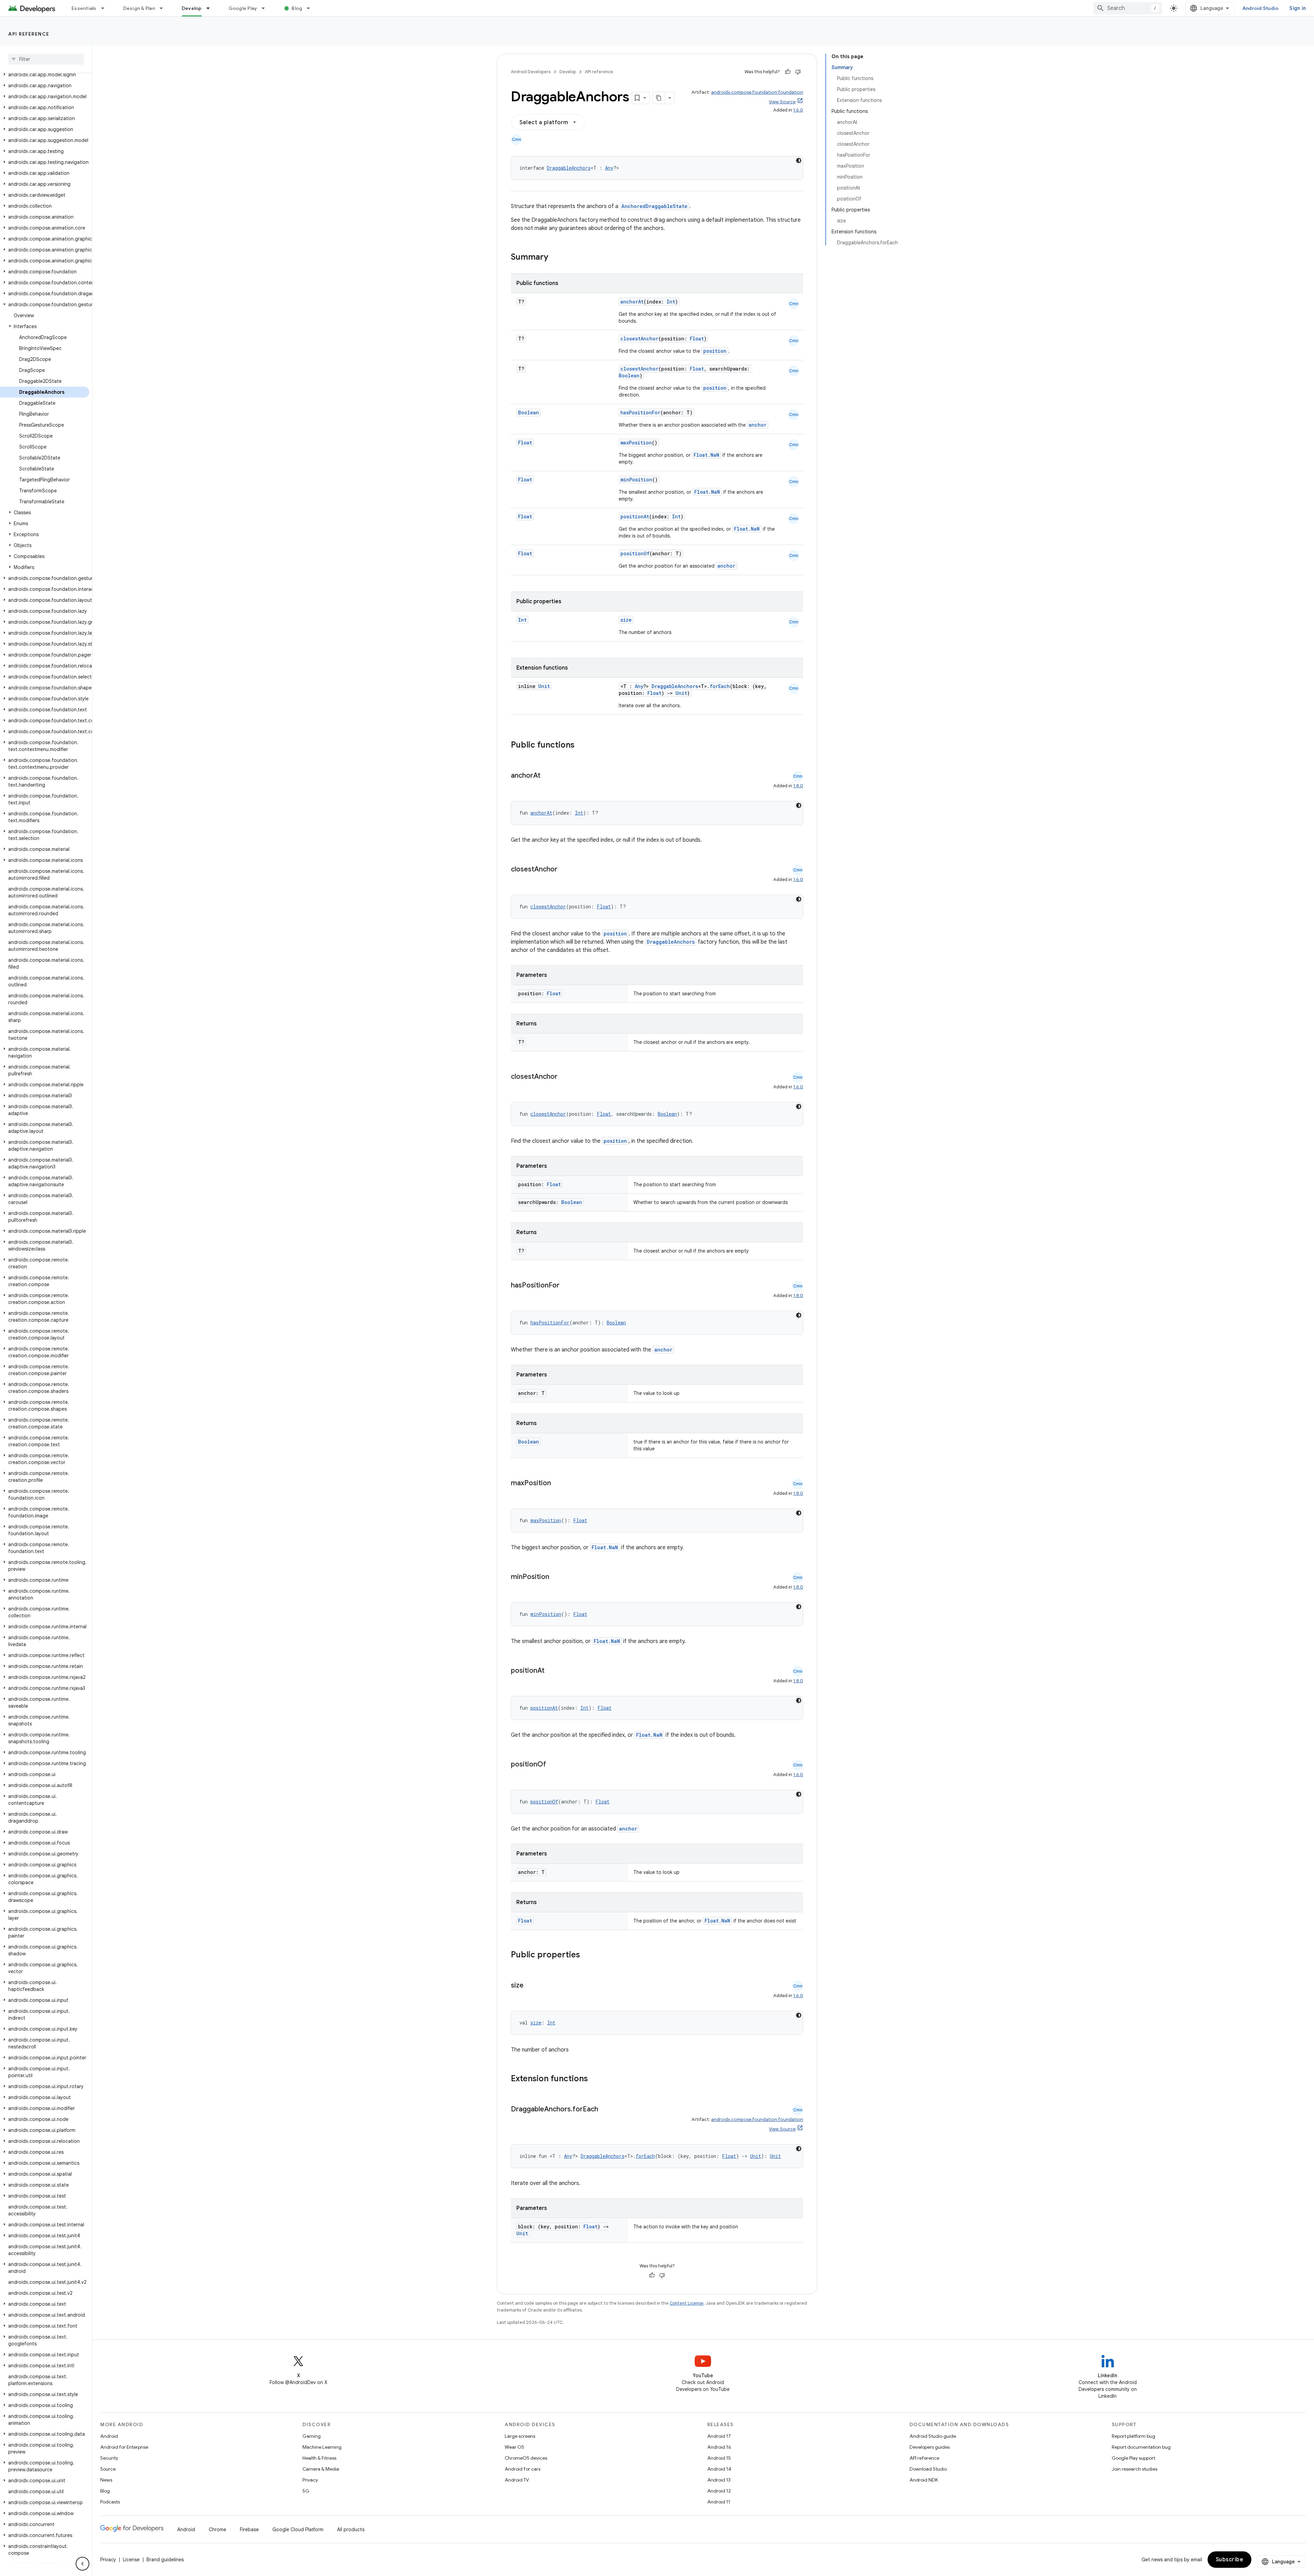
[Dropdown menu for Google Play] (266, 8)
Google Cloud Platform (298, 2529)
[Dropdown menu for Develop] (211, 8)
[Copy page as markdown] (659, 98)
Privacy (310, 2480)
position (715, 351)
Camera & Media (321, 2469)
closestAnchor (639, 339)
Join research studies (1135, 2469)
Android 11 (719, 2502)
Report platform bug (1133, 2436)
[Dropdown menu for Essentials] (106, 8)
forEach (720, 686)
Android (109, 2436)
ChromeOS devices (526, 2458)
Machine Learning (322, 2447)
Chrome (217, 2529)
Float (697, 339)
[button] (45, 75)
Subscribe (1230, 2560)
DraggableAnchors (569, 168)
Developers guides (930, 2447)
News (106, 2480)
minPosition (636, 480)
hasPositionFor (640, 412)
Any (609, 168)
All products (351, 2529)
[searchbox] (46, 59)
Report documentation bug (1141, 2447)
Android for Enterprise (124, 2447)
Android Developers (531, 72)
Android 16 (719, 2447)
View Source (782, 102)
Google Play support (1133, 2458)
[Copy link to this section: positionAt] (551, 1671)
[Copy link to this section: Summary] (555, 258)
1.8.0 (798, 786)
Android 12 (719, 2491)
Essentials (84, 8)
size (626, 620)
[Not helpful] (798, 72)
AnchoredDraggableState (654, 206)
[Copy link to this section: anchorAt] (547, 776)
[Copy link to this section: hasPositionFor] (566, 1286)
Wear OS (514, 2447)
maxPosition (636, 443)
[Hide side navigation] (82, 2564)
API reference (29, 34)
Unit (544, 686)
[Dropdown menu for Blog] (311, 8)
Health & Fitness (319, 2458)
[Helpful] (788, 72)
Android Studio (1261, 8)
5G (306, 2491)
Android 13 (719, 2480)
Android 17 (719, 2436)
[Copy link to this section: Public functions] (583, 746)
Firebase (249, 2529)
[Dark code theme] (799, 160)
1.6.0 (798, 110)
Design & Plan (139, 8)
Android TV (517, 2480)
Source (108, 2469)
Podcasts (110, 2502)
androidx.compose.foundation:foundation (757, 92)
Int (671, 302)
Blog (297, 8)
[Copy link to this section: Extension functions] (597, 2079)
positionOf (635, 553)
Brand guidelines (165, 2560)
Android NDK (924, 2480)
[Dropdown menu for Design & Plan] (164, 8)
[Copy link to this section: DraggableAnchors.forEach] (605, 2110)
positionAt (635, 516)
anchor (758, 425)
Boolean (629, 376)
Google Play (243, 8)
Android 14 (719, 2469)
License (131, 2560)
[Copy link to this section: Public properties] (589, 1955)
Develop (192, 8)
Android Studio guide (933, 2436)
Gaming (312, 2436)
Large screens (520, 2436)
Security (109, 2458)
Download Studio (928, 2469)
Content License (687, 2303)
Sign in (1298, 8)
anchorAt (632, 302)
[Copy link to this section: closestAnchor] (564, 870)
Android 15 (719, 2458)
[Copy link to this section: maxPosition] (558, 1484)
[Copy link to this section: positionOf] (553, 1765)
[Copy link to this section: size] (530, 1986)
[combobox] (1128, 8)
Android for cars (523, 2469)
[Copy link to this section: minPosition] (556, 1577)
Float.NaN (706, 455)
